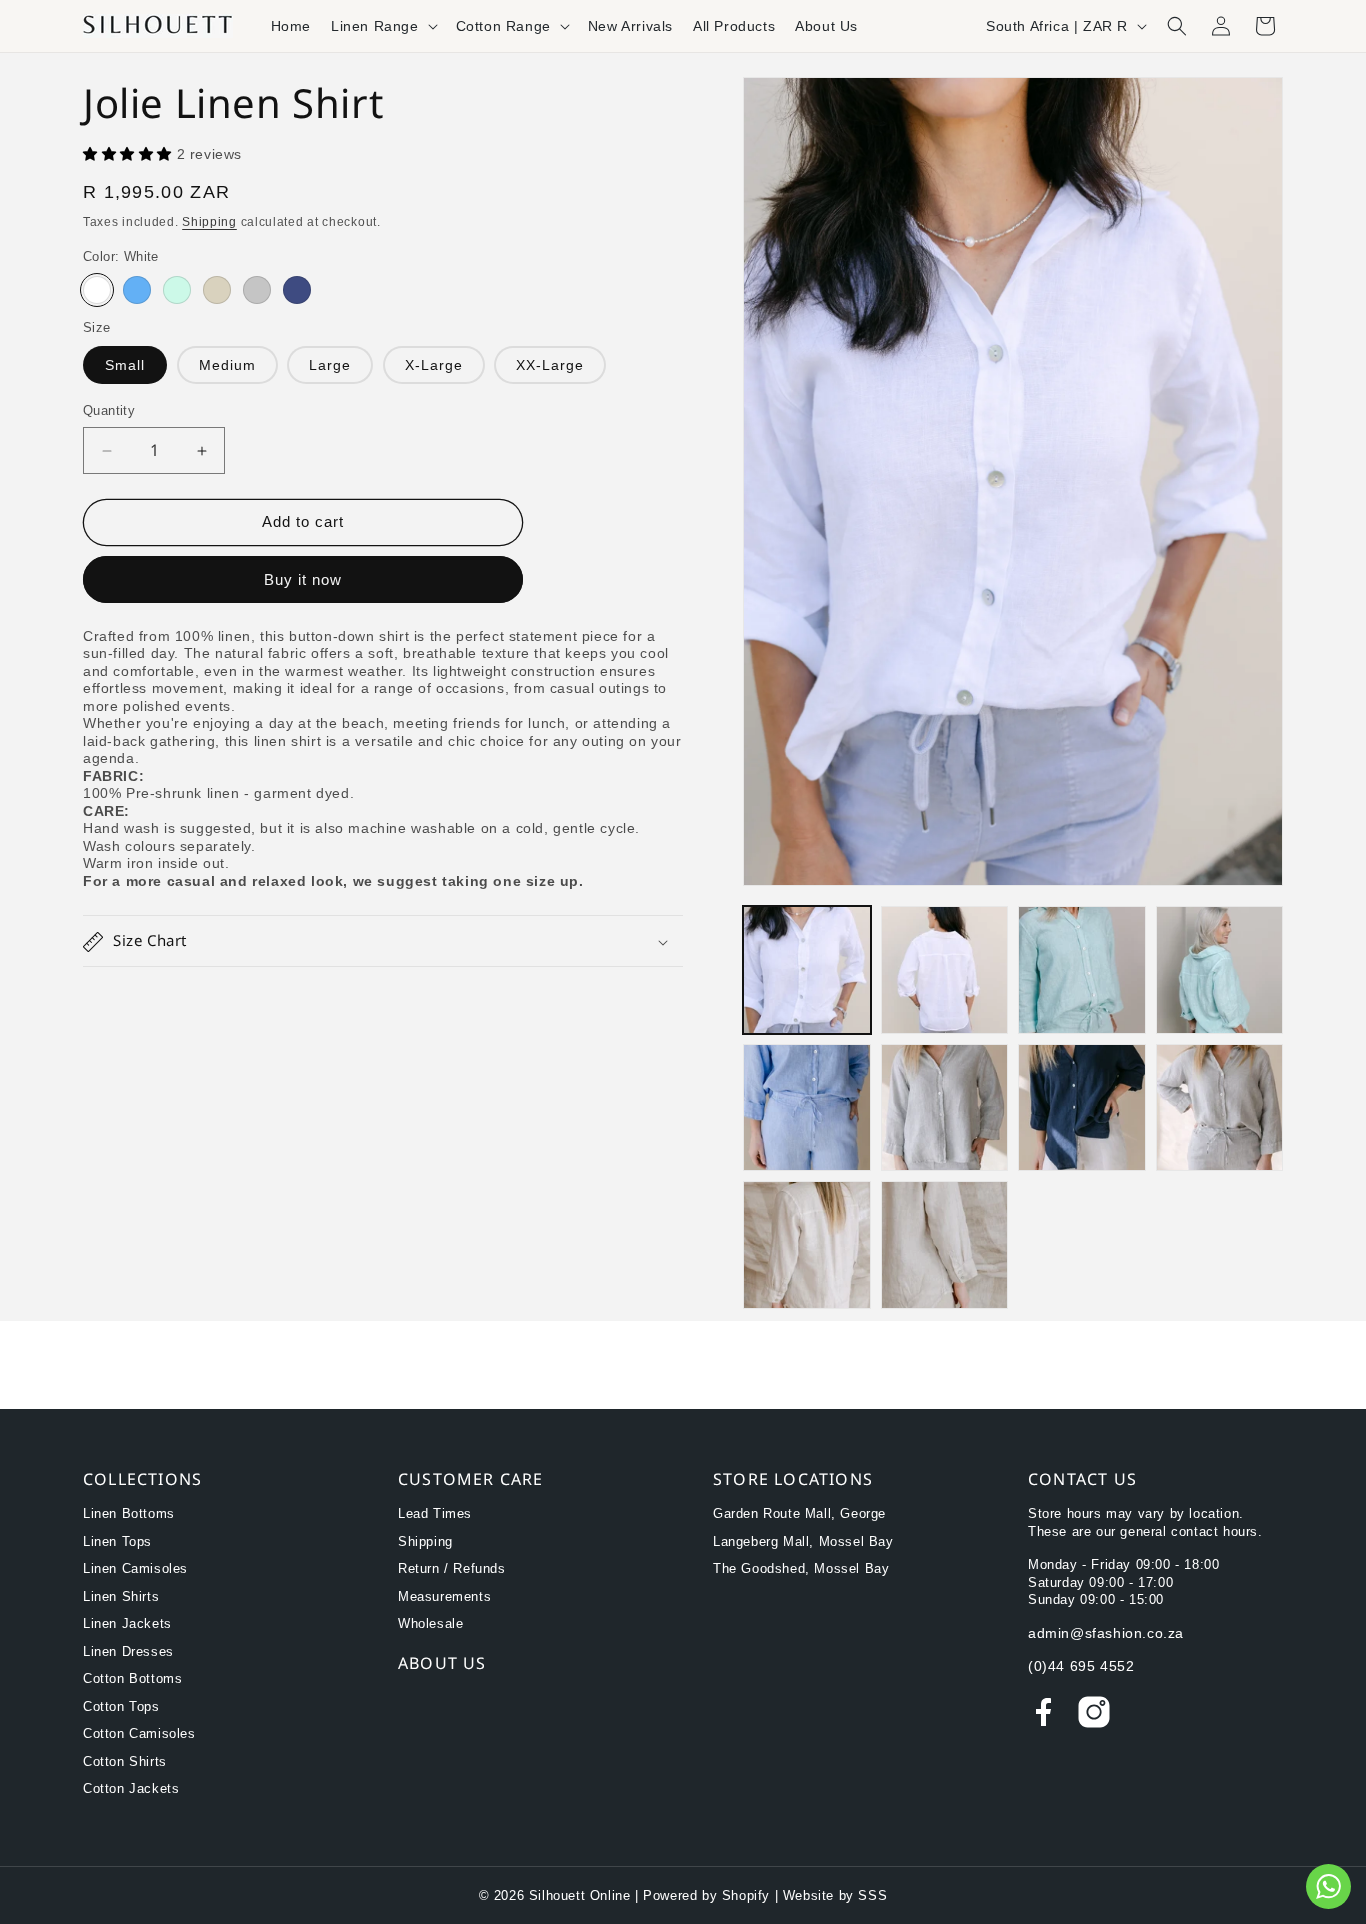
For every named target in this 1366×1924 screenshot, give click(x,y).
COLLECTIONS (142, 1479)
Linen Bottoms (129, 1513)
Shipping (209, 223)
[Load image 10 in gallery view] (945, 1245)
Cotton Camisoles (139, 1733)
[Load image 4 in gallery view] (1220, 970)
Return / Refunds (452, 1568)
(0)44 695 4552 (1081, 1666)
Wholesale (430, 1623)
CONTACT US (1082, 1479)
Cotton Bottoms (132, 1678)
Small (125, 366)
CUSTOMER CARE (471, 1479)
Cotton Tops (121, 1706)
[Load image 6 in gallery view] (945, 1108)
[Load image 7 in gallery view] (1082, 1108)
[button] (383, 26)
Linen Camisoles (135, 1568)
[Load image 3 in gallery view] (1082, 970)
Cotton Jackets (131, 1788)
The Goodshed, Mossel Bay (801, 1568)
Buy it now (303, 579)
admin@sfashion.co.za (1106, 1633)
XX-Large (550, 366)
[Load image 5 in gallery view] (807, 1108)
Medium (227, 366)
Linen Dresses (128, 1651)
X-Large (434, 366)
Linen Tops (117, 1541)
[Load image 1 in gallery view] (807, 970)
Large (330, 366)
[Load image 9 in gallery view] (807, 1245)
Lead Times (435, 1513)
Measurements (444, 1596)
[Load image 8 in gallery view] (1220, 1108)
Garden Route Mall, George (799, 1513)
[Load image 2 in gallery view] (945, 970)
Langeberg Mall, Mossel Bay (803, 1541)
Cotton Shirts (125, 1761)
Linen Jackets (127, 1623)
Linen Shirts (121, 1596)
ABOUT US (442, 1663)
